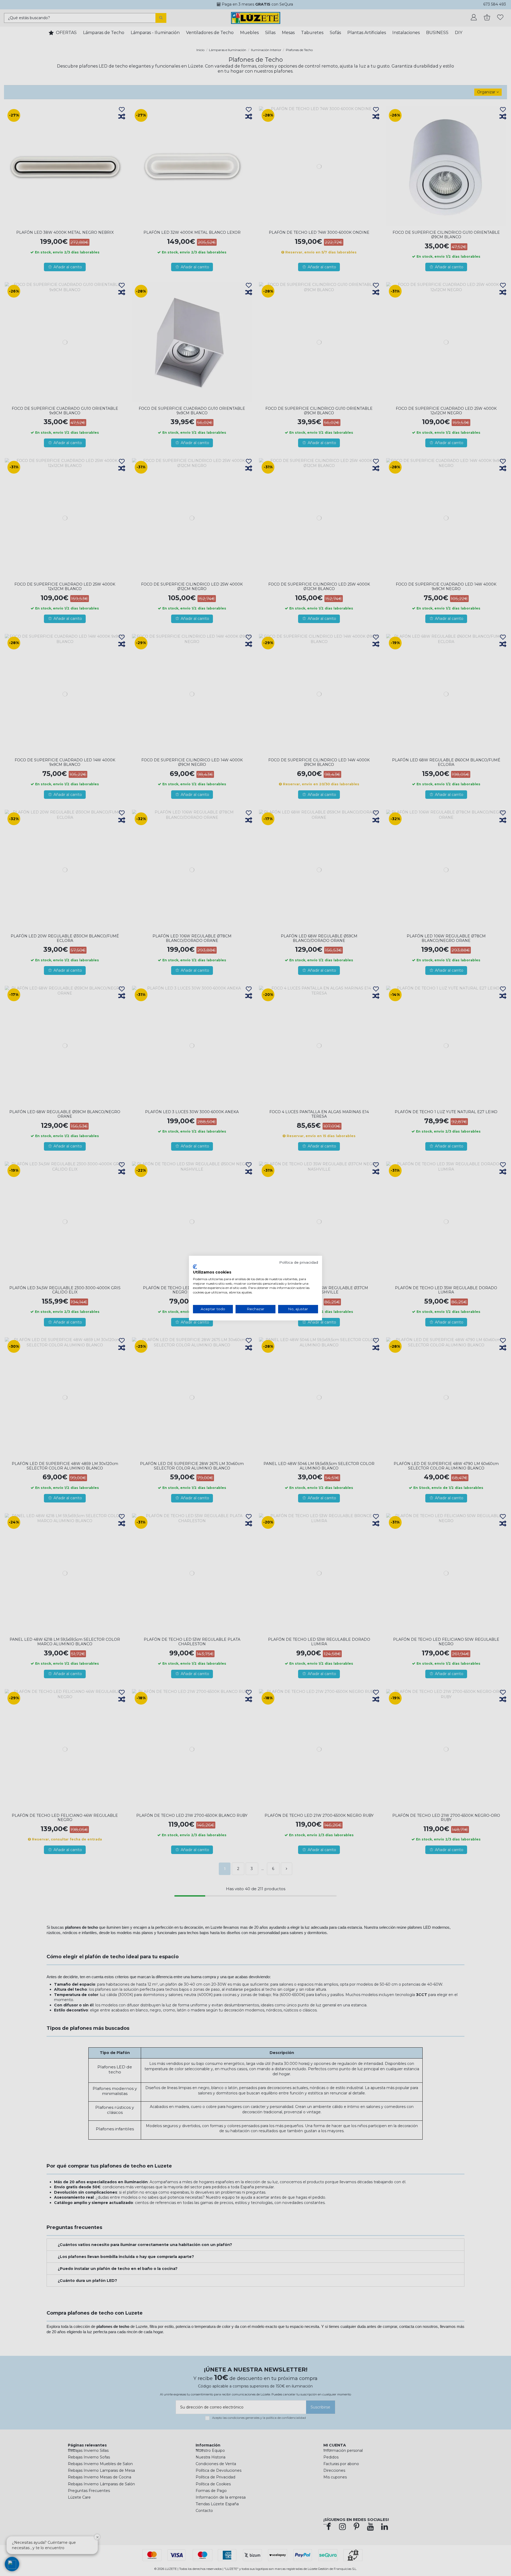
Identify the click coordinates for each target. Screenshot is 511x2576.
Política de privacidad (299, 1262)
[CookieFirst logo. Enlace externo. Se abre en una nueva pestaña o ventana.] (195, 1267)
